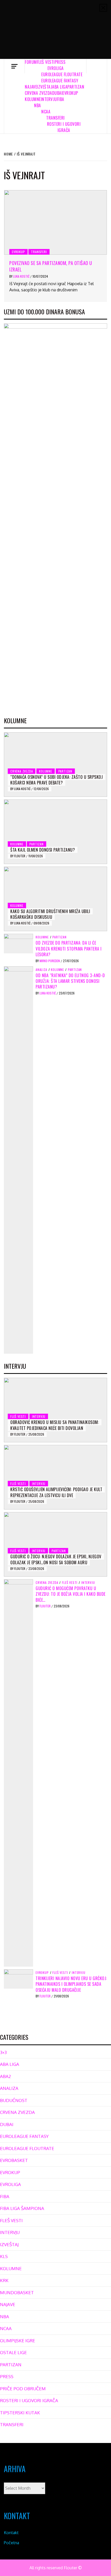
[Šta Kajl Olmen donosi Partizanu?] (55, 832)
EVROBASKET (14, 2160)
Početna (11, 2543)
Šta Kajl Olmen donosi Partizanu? (43, 850)
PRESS (60, 62)
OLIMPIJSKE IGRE (18, 2341)
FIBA (61, 99)
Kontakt (11, 2533)
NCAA (46, 112)
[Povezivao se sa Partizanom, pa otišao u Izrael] (55, 222)
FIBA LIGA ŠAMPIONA (22, 2208)
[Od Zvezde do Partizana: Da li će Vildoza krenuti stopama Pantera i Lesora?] (18, 943)
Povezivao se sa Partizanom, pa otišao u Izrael (51, 266)
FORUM (31, 62)
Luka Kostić (22, 276)
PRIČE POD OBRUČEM (23, 2389)
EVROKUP (70, 93)
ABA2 (5, 2076)
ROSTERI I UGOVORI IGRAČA (64, 127)
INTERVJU (49, 99)
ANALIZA (41, 970)
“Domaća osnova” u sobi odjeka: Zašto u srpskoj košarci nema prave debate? (57, 780)
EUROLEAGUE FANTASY (60, 81)
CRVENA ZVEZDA (38, 93)
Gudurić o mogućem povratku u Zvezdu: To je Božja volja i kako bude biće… (71, 1594)
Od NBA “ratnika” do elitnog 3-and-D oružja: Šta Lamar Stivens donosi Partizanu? (70, 981)
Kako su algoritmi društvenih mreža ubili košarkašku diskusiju (50, 914)
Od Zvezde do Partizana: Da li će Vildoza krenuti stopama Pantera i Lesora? (69, 949)
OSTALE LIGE (13, 2352)
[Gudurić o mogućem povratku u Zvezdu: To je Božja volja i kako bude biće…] (18, 1772)
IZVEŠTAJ (45, 87)
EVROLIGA (56, 68)
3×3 (3, 2052)
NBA (38, 105)
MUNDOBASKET (17, 2293)
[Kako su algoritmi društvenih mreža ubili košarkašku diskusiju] (55, 899)
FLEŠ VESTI (46, 62)
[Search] (97, 66)
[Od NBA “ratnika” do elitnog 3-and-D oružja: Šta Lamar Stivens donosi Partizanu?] (18, 1159)
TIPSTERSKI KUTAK (20, 2413)
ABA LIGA (60, 87)
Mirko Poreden (50, 961)
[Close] (103, 8)
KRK (4, 2280)
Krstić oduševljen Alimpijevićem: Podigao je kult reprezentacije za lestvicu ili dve (56, 1492)
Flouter (20, 856)
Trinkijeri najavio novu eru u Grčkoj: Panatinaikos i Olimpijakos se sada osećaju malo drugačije (71, 1984)
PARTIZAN (76, 87)
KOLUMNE (33, 99)
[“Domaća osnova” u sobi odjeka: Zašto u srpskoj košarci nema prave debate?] (55, 765)
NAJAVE (31, 87)
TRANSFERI (55, 118)
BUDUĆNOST (14, 2100)
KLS (4, 2256)
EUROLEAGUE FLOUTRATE (62, 74)
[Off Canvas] (14, 66)
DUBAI (57, 93)
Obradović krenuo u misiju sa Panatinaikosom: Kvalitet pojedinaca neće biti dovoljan (55, 1425)
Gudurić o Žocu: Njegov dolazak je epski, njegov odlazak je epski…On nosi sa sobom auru (56, 1559)
